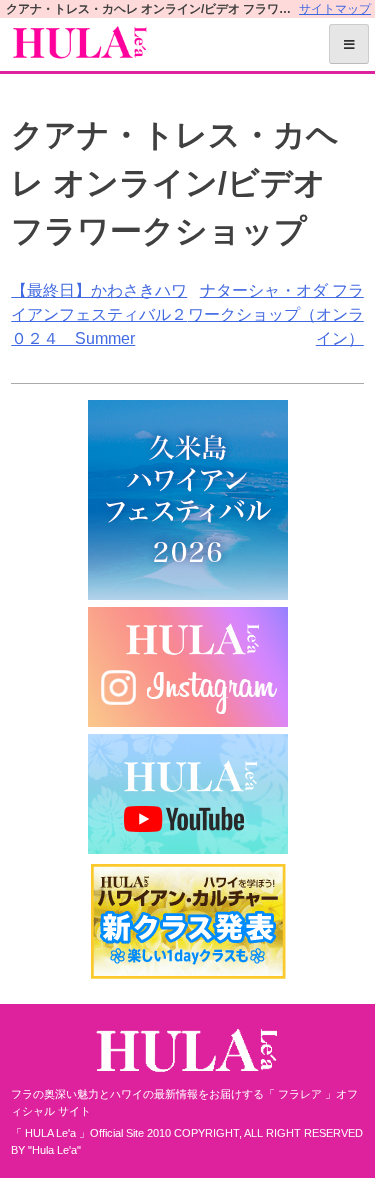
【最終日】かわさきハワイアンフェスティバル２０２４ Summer (99, 314)
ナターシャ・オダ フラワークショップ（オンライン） (276, 314)
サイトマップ (335, 9)
